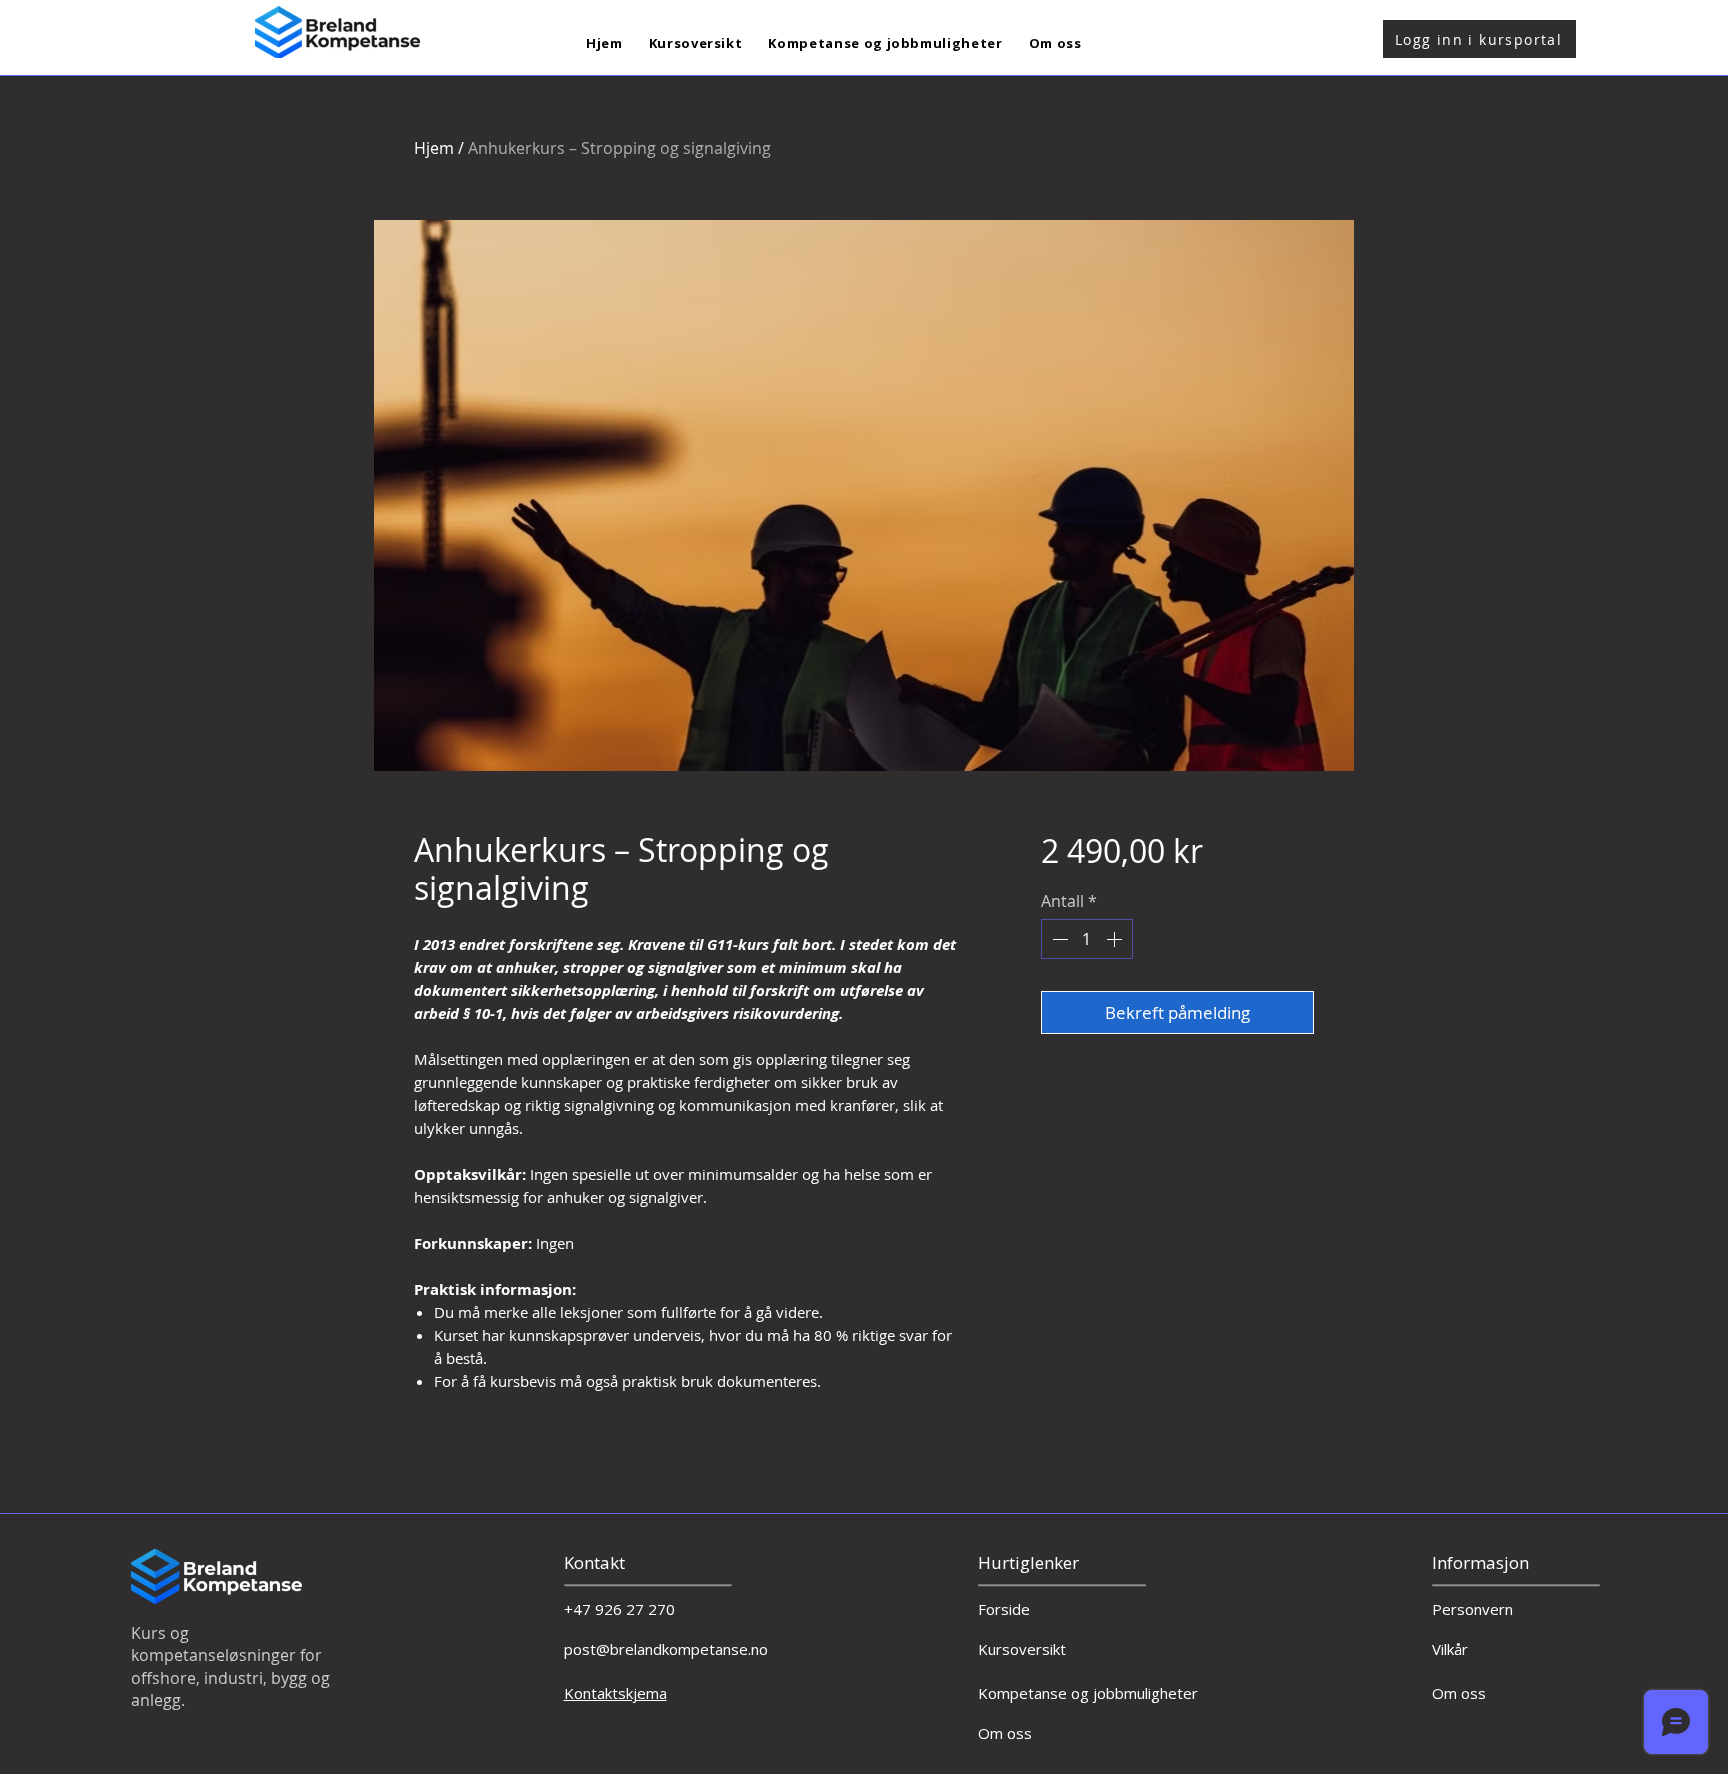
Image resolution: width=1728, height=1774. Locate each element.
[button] (696, 44)
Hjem (434, 148)
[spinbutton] (1087, 939)
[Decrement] (1058, 939)
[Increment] (1116, 939)
